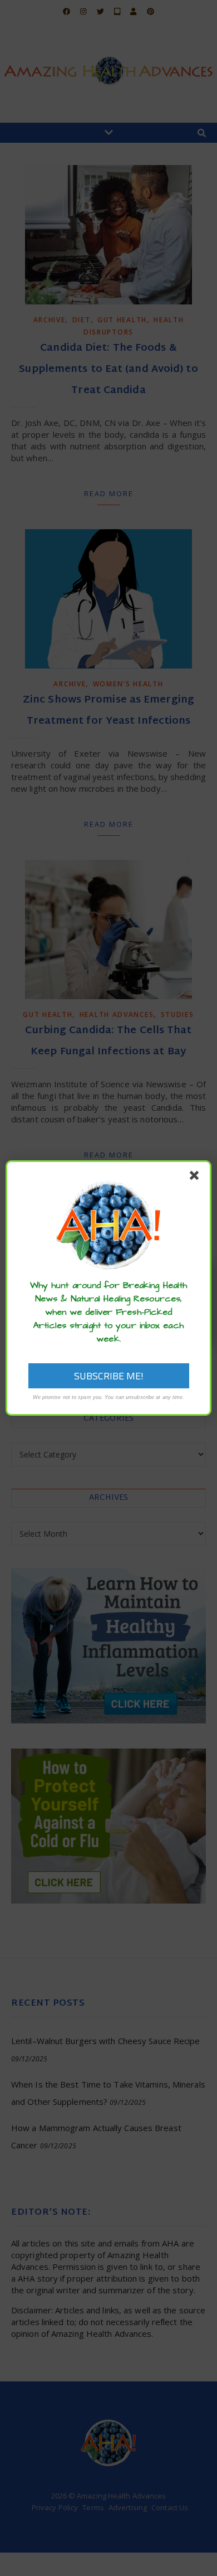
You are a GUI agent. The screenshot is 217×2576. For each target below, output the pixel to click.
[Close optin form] (196, 1178)
